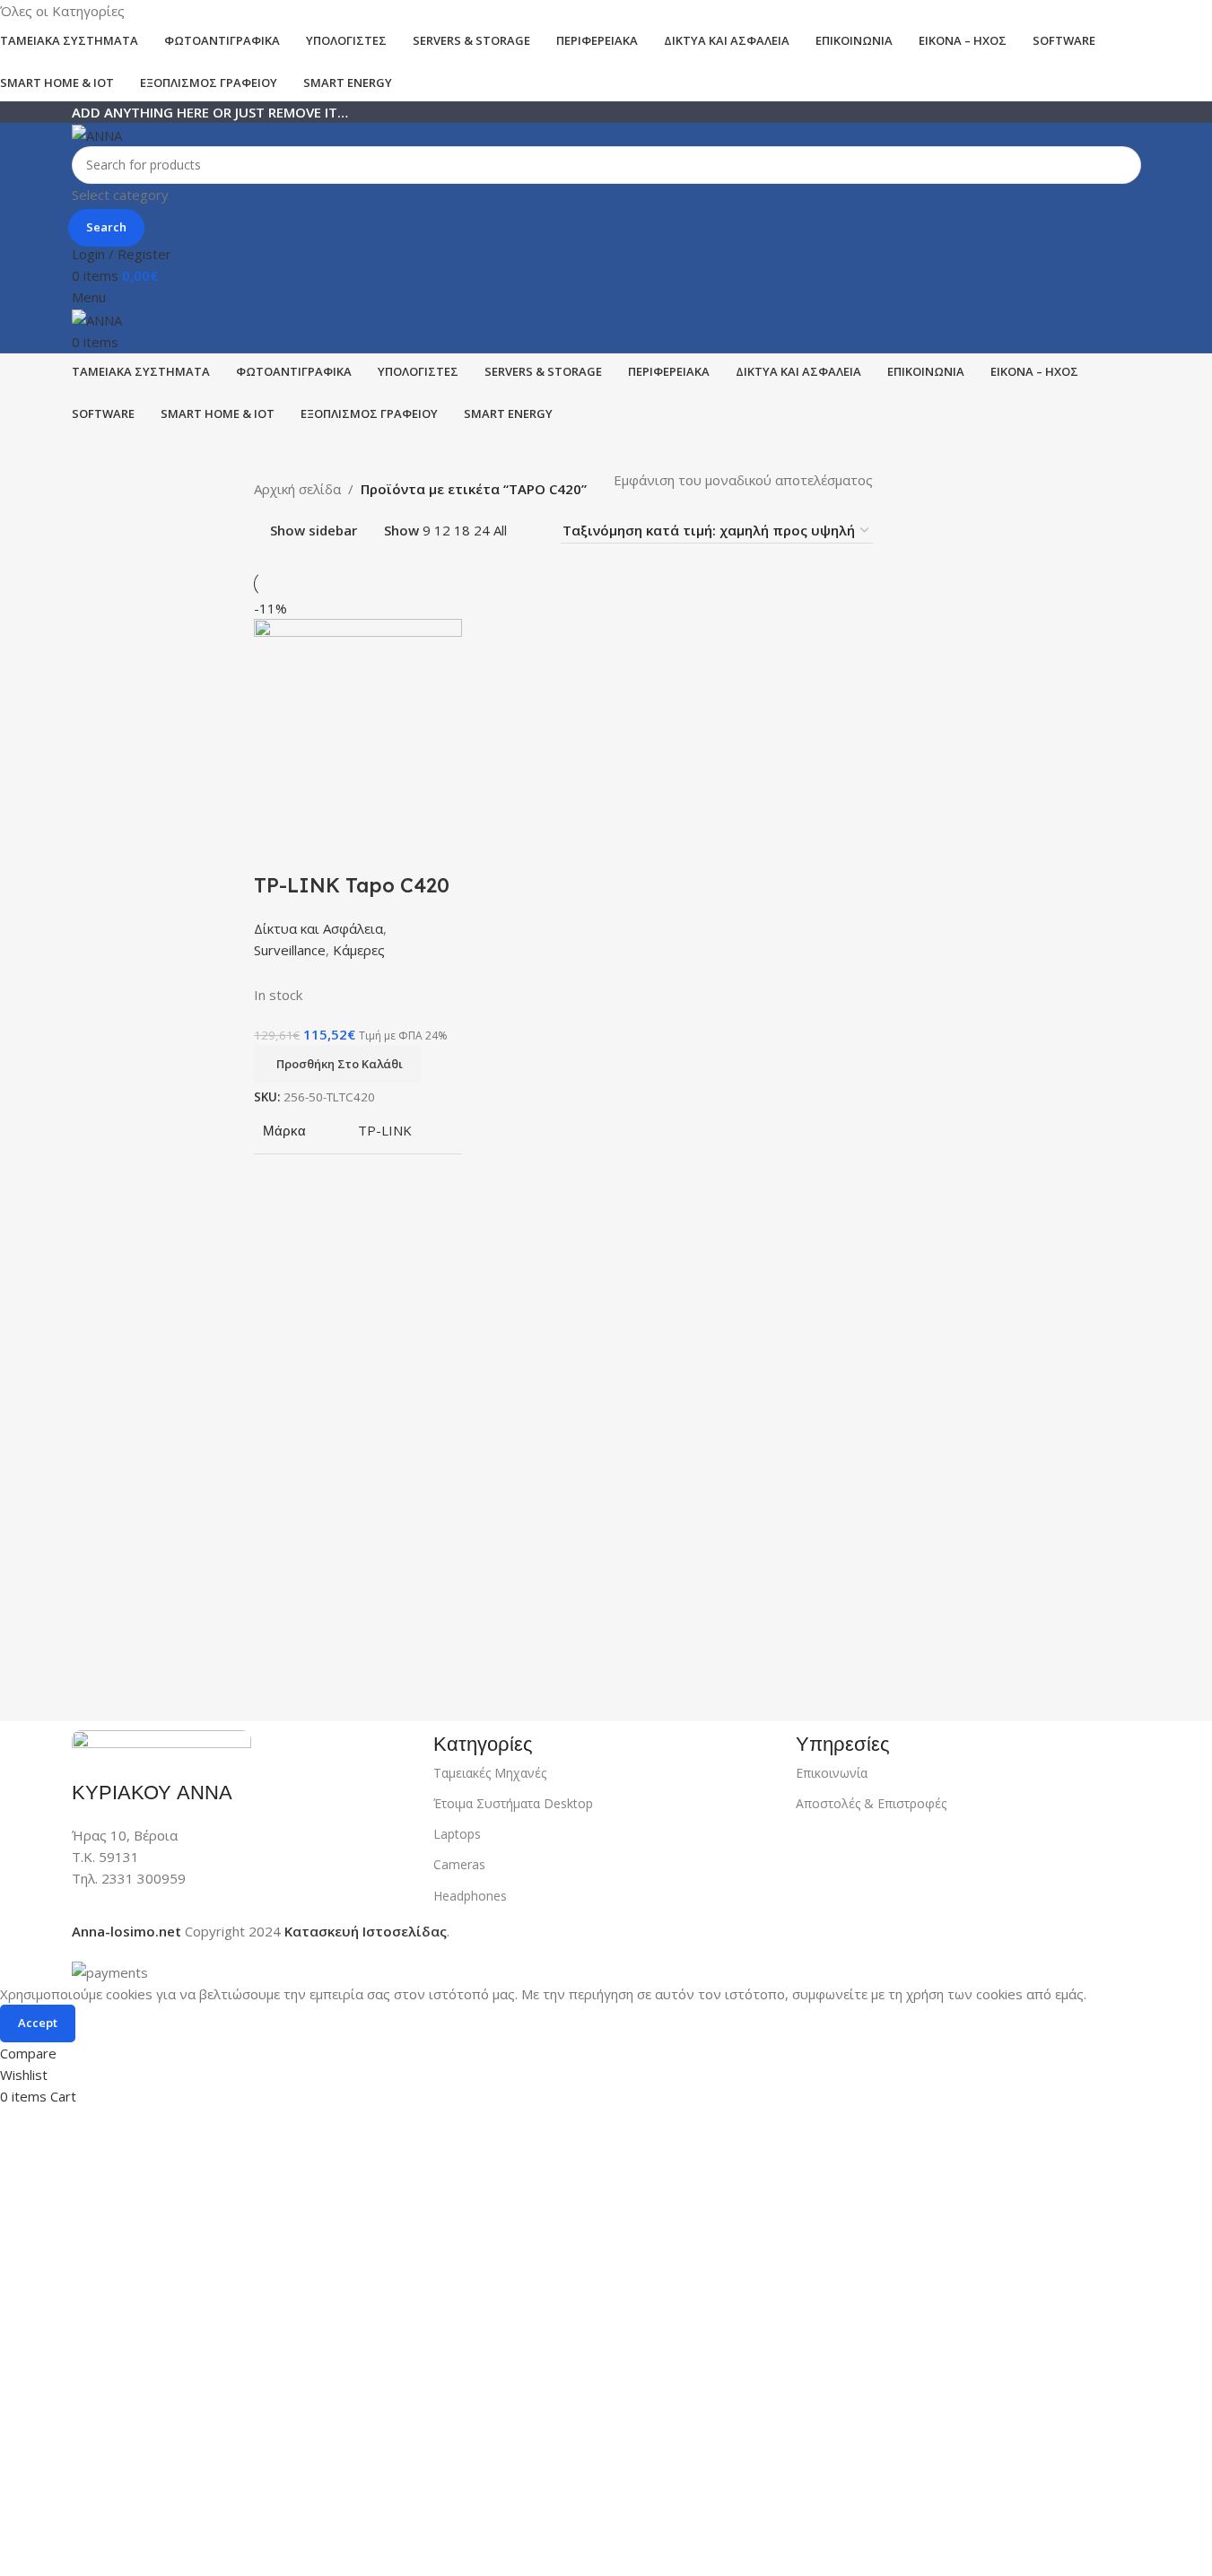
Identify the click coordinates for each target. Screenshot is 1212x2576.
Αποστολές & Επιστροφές (871, 1803)
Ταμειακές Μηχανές (490, 1773)
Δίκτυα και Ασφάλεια (318, 928)
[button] (337, 1064)
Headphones (470, 1896)
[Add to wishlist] (373, 849)
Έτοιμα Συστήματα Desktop (513, 1803)
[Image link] (161, 1744)
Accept (38, 2023)
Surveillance (290, 950)
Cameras (459, 1864)
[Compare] (276, 849)
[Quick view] (325, 849)
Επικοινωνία (832, 1773)
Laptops (457, 1834)
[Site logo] (97, 134)
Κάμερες (359, 950)
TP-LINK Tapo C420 (352, 885)
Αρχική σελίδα (297, 489)
